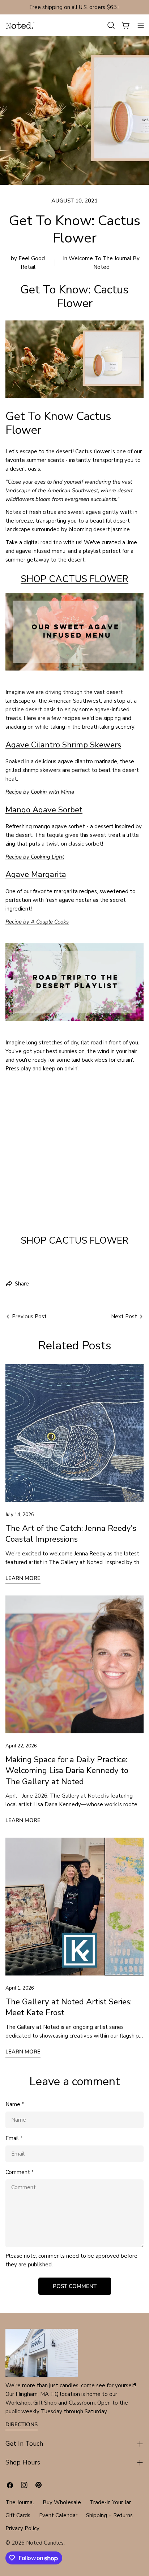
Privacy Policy (22, 2528)
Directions (22, 2424)
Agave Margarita (36, 874)
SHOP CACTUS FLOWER (74, 579)
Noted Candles (45, 2543)
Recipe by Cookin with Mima (40, 792)
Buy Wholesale (62, 2502)
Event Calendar (58, 2515)
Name (15, 2104)
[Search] (111, 25)
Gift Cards (18, 2515)
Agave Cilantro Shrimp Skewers (63, 745)
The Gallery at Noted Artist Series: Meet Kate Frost (69, 2007)
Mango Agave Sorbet (44, 810)
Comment (20, 2172)
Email (14, 2138)
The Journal (20, 2502)
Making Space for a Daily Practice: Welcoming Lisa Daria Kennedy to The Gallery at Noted (67, 1771)
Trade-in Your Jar (110, 2502)
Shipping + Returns (109, 2515)
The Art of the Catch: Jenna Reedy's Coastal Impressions (71, 1534)
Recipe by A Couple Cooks (37, 922)
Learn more (23, 1578)
